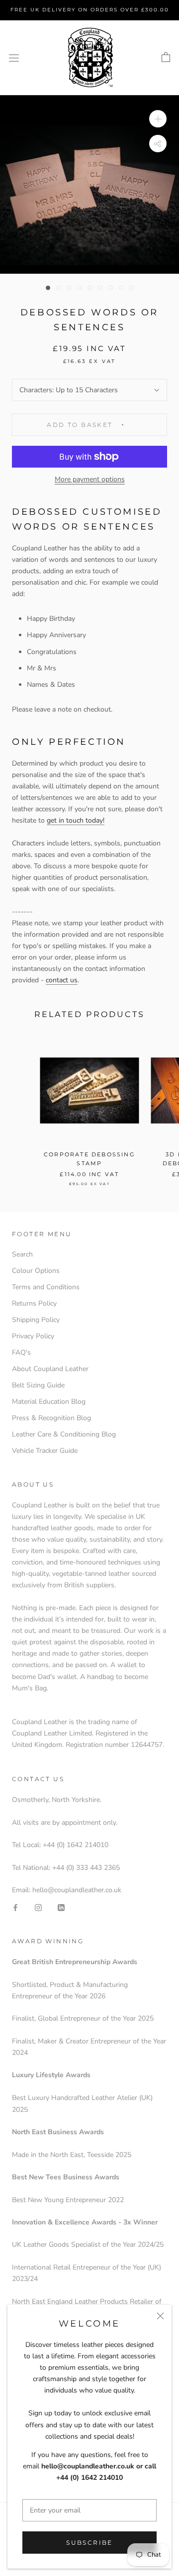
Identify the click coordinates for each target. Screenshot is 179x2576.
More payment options (90, 479)
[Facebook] (15, 1907)
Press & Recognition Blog (51, 1418)
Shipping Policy (36, 1320)
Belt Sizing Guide (38, 1385)
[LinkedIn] (61, 1907)
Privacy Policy (33, 1336)
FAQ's (21, 1352)
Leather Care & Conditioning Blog (64, 1434)
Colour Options (36, 1271)
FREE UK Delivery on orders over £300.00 (90, 10)
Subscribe (89, 2543)
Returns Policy (34, 1303)
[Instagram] (38, 1907)
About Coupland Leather (50, 1369)
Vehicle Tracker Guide (45, 1451)
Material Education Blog (49, 1402)
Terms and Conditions (46, 1287)
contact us (62, 980)
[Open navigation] (14, 58)
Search (22, 1254)
